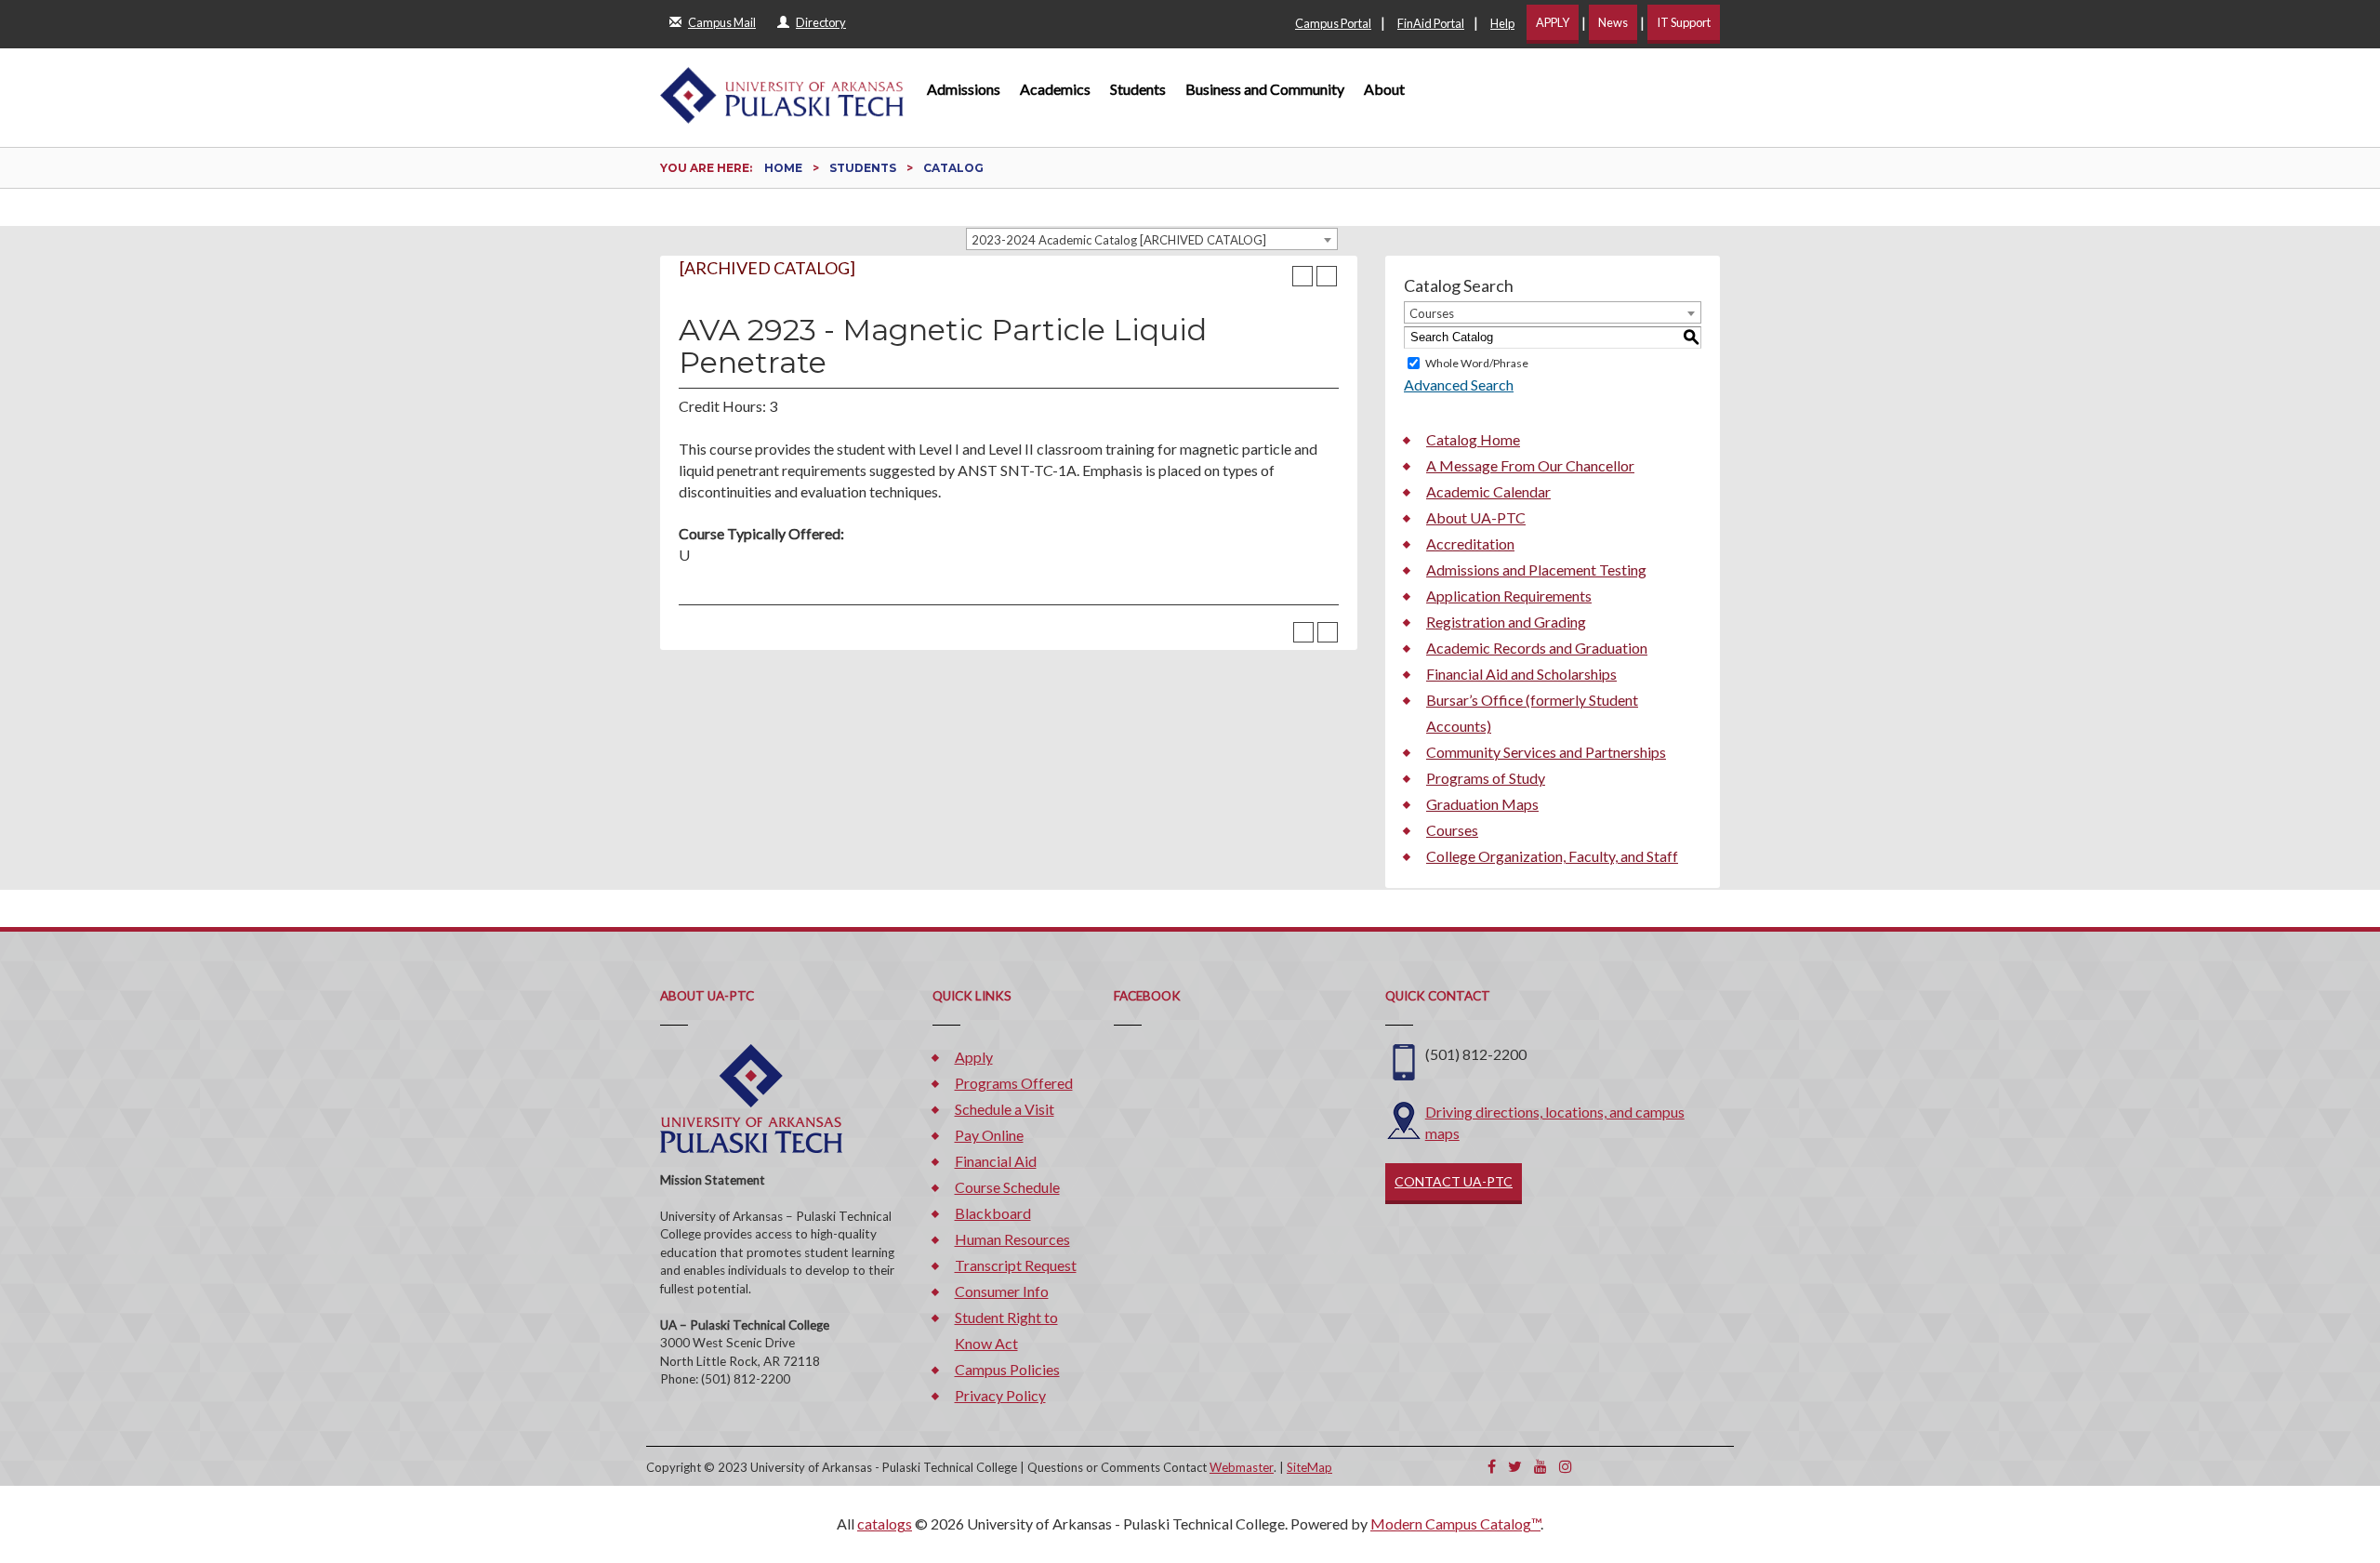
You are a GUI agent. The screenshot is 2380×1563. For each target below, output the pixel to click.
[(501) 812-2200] (1404, 1060)
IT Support (1684, 22)
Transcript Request (1016, 1265)
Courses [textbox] (1432, 313)
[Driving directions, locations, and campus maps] (1404, 1118)
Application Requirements (1509, 596)
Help (1502, 23)
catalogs (885, 1523)
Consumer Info (1002, 1291)
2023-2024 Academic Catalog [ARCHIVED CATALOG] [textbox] (1119, 240)
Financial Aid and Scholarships (1521, 674)
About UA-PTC (1476, 517)
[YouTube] (1540, 1466)
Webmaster (1242, 1467)
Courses (1452, 830)
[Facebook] (1492, 1466)
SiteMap (1309, 1467)
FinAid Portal (1431, 23)
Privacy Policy (1000, 1395)
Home (783, 168)
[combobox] (1152, 239)
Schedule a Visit (1005, 1109)
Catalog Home (1473, 439)
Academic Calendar (1488, 491)
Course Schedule (1007, 1187)
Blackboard (993, 1213)
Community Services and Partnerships (1546, 752)
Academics (1055, 89)
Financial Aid (996, 1161)
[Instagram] (1566, 1466)
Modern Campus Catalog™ (1455, 1523)
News (1613, 22)
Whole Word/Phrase (1477, 363)
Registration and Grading (1506, 622)
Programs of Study (1486, 778)
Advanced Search (1459, 384)
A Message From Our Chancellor (1530, 465)
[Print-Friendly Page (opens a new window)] (1302, 276)
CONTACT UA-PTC (1454, 1181)
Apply (974, 1057)
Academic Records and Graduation (1537, 648)
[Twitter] (1515, 1466)
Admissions (964, 89)
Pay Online (989, 1135)
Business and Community (1265, 89)
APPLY (1553, 22)
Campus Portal (1333, 23)
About (1384, 89)
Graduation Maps (1482, 804)
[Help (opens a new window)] (1327, 276)
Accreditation (1470, 543)
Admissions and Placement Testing (1536, 570)
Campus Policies (1007, 1369)
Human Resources (1012, 1239)
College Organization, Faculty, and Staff (1552, 856)
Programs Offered (1014, 1083)
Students (1138, 89)
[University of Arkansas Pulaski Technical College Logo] (782, 86)
